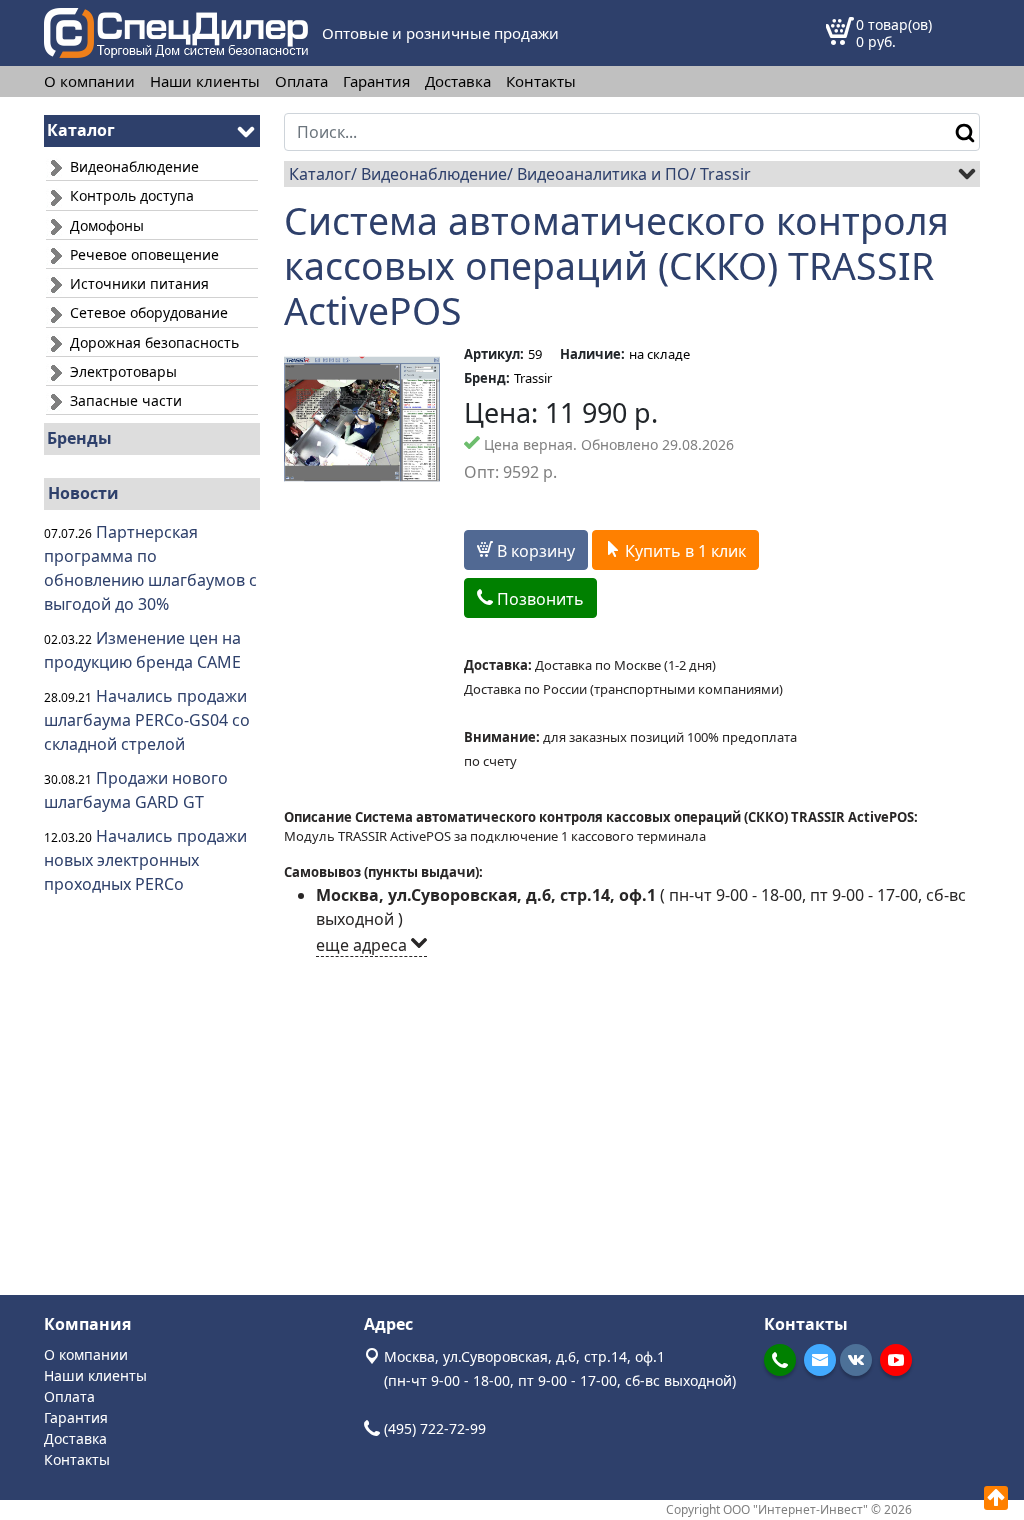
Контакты (541, 81)
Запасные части (124, 400)
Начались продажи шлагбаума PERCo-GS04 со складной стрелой (147, 720)
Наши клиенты (205, 81)
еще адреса (363, 945)
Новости (83, 493)
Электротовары (121, 371)
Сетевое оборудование (147, 312)
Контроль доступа (130, 195)
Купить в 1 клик (683, 551)
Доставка (458, 81)
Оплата (301, 81)
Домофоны (105, 225)
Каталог (320, 174)
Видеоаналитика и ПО (603, 174)
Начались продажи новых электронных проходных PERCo (145, 860)
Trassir (725, 174)
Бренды (79, 438)
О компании (89, 81)
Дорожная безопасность (152, 342)
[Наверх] (996, 1498)
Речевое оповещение (142, 254)
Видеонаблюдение (132, 166)
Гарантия (376, 81)
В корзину (534, 551)
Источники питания (137, 283)
